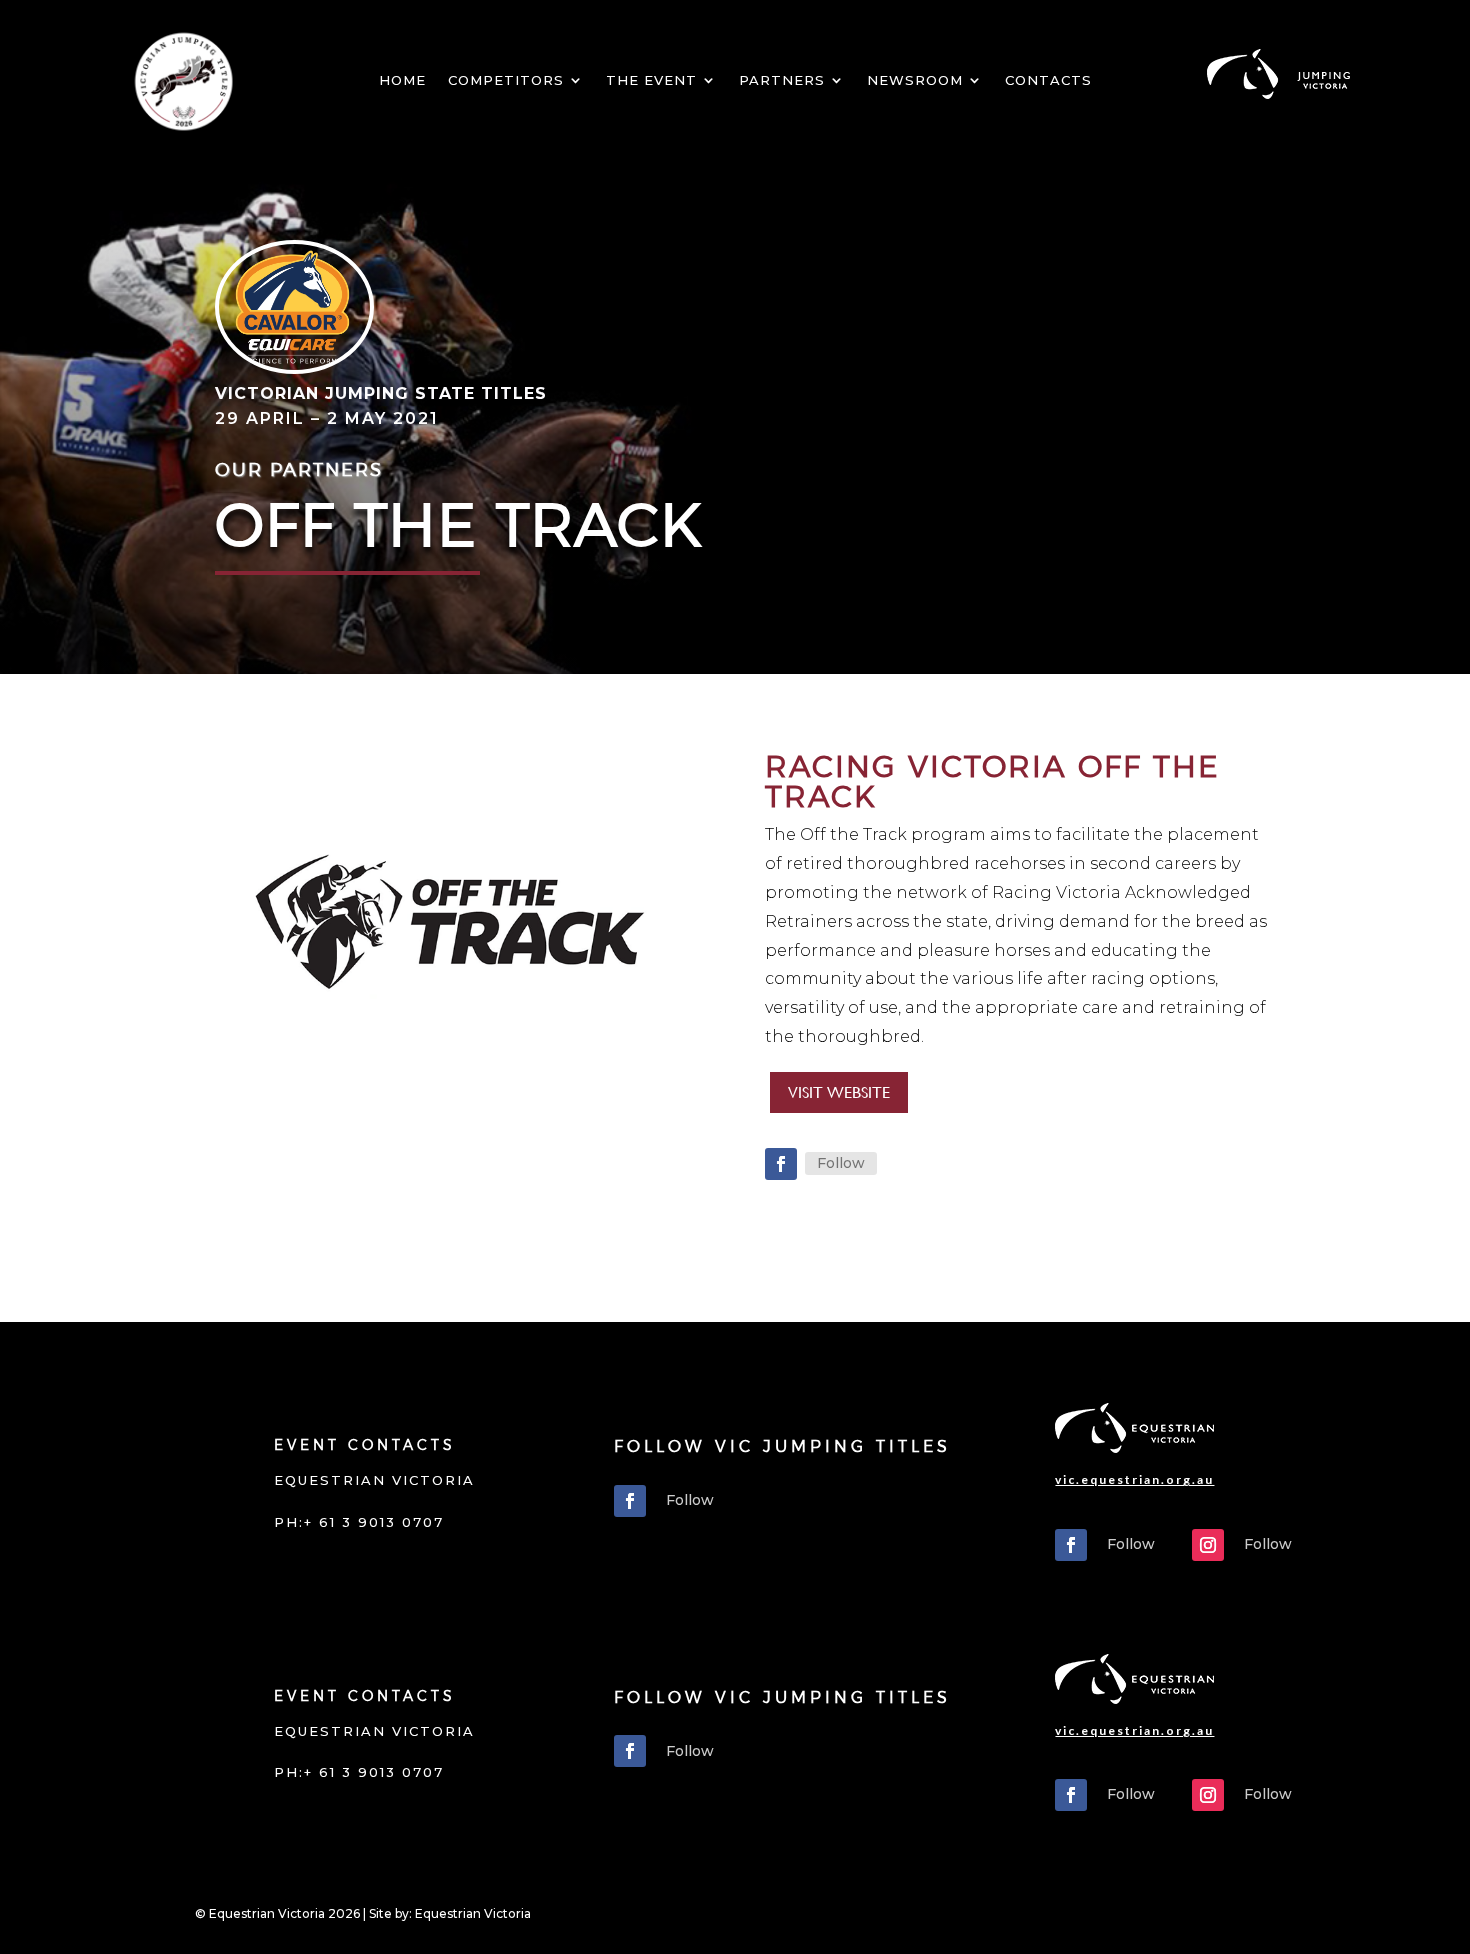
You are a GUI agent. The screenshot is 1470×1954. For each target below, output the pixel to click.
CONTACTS (1048, 80)
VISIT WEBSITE (839, 1092)
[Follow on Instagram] (1208, 1545)
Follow (841, 1163)
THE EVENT (651, 80)
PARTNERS (782, 80)
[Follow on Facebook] (781, 1164)
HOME (402, 80)
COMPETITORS (506, 80)
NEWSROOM (915, 80)
